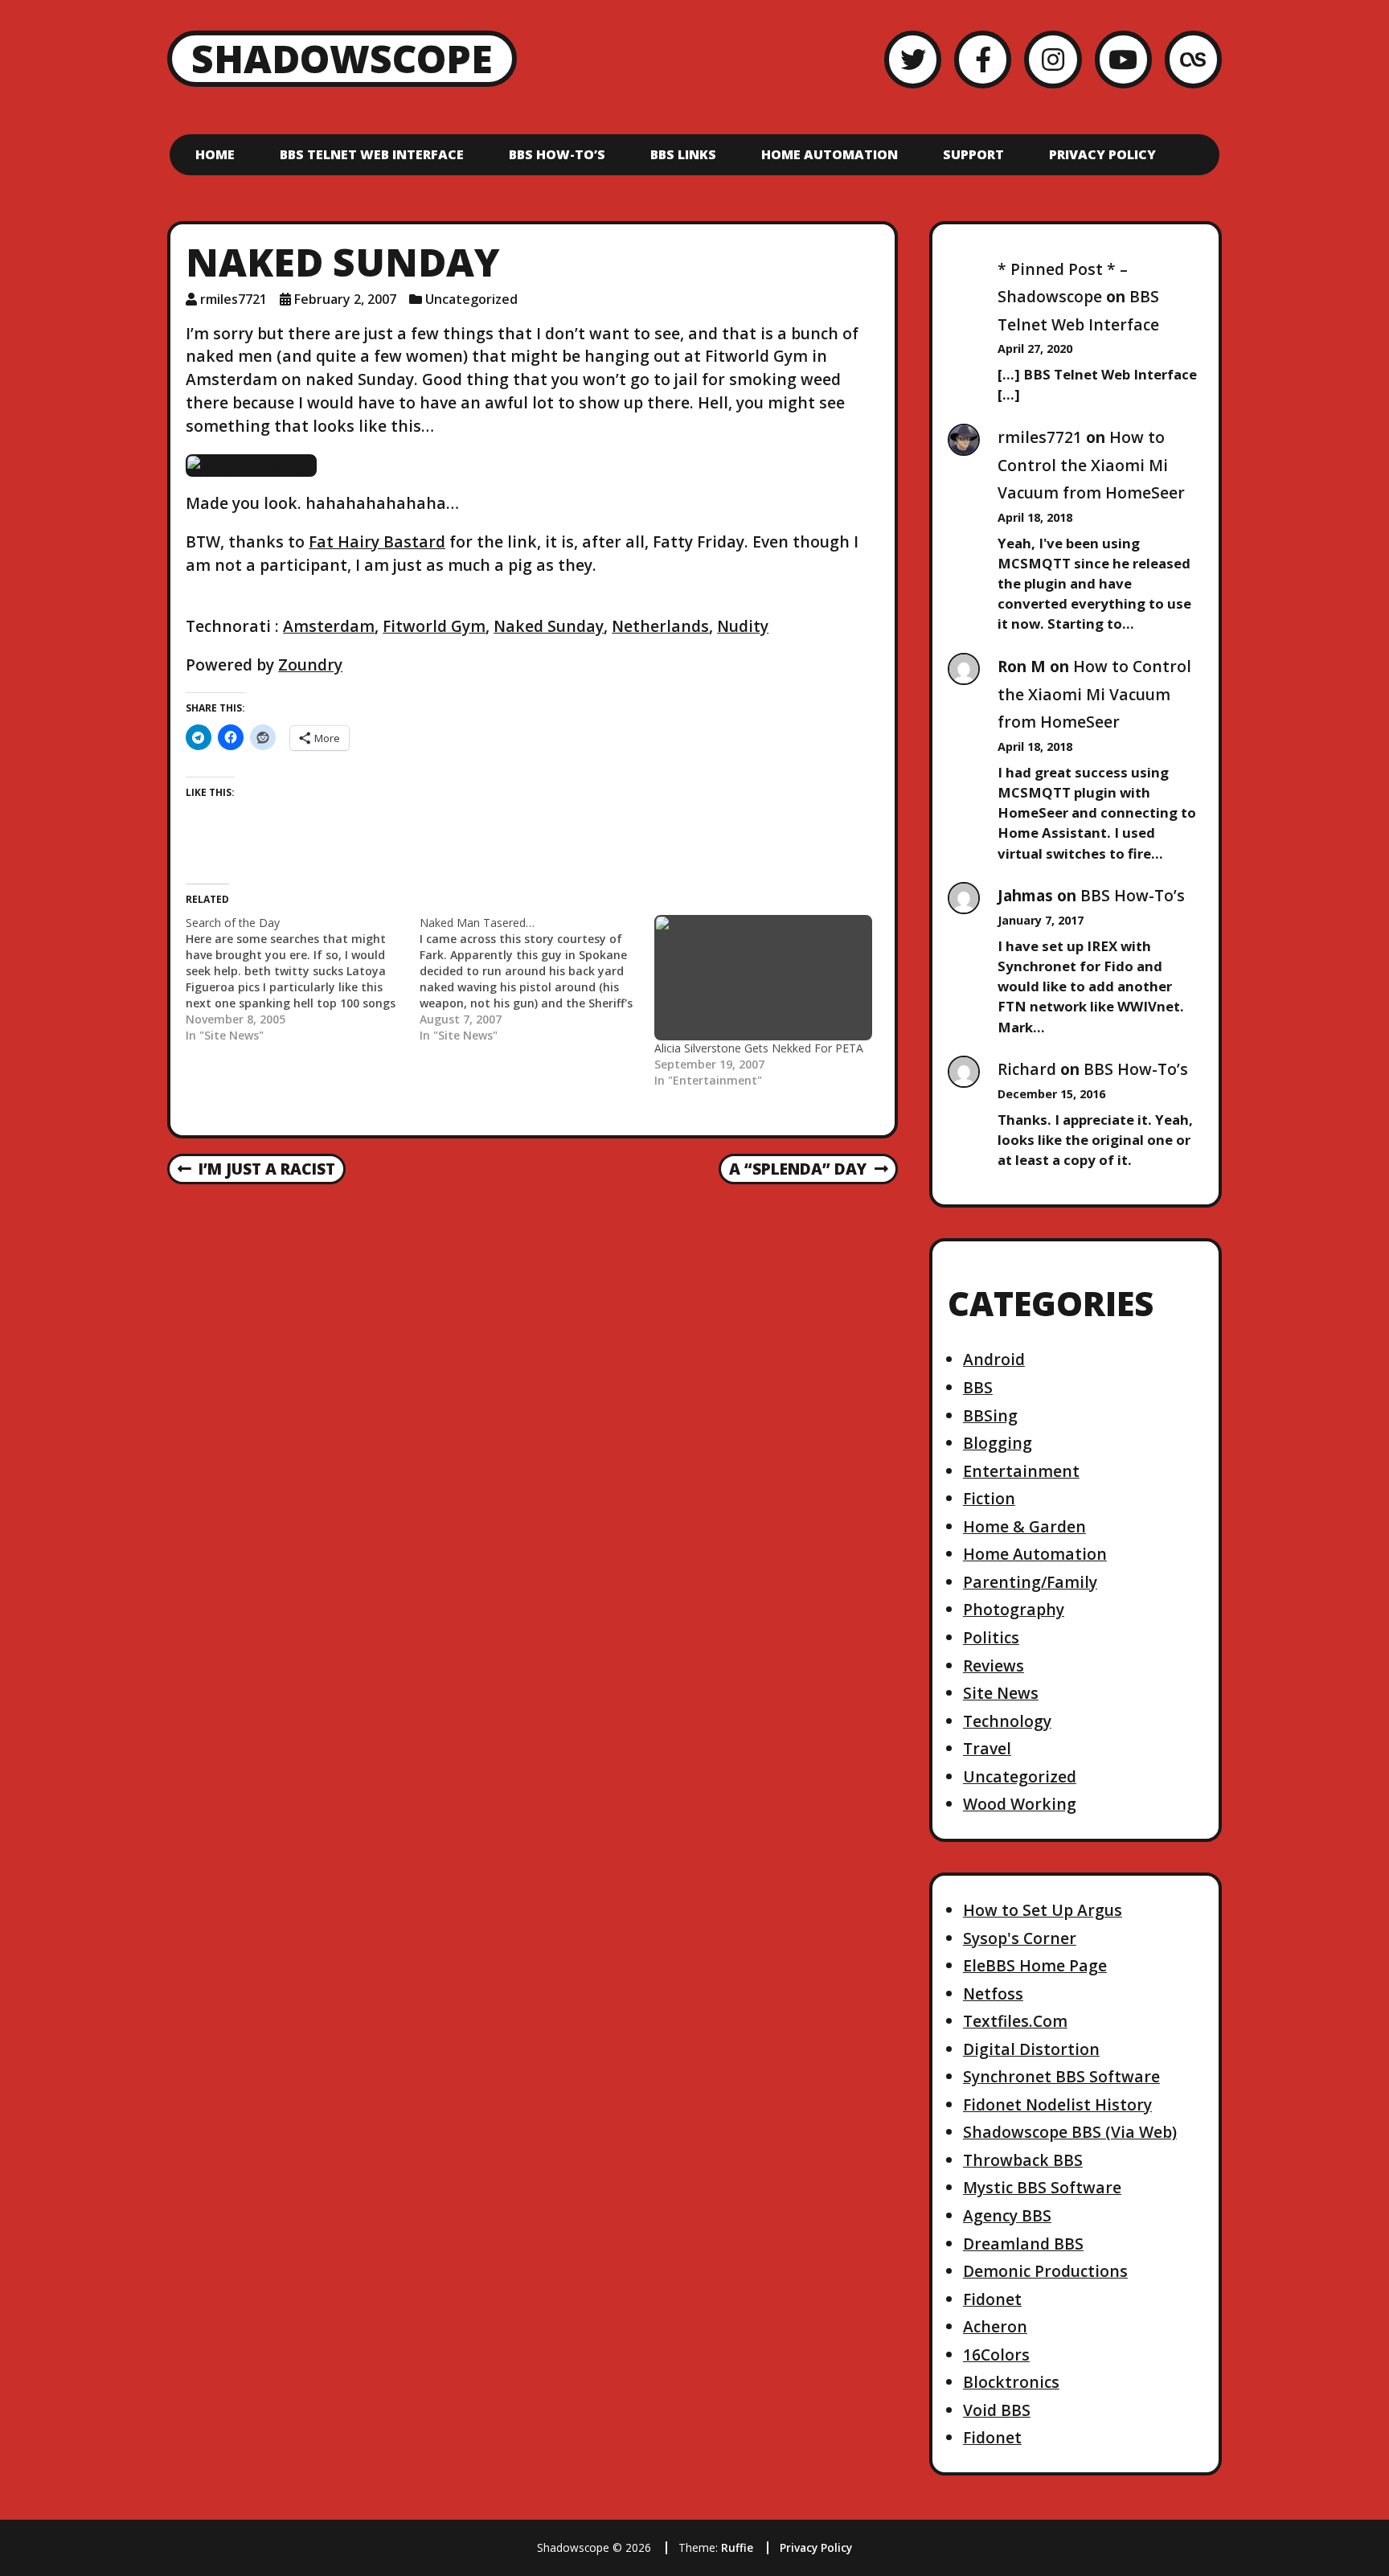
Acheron (995, 2326)
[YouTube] (1123, 59)
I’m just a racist (256, 1170)
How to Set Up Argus (1043, 1910)
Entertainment (1021, 1471)
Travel (987, 1748)
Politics (991, 1637)
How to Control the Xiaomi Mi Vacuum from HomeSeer (1091, 465)
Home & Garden (1024, 1526)
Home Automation (830, 154)
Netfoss (993, 1994)
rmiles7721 (234, 299)
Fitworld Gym (434, 626)
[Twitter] (913, 59)
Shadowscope (342, 58)
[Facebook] (983, 59)
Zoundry (310, 665)
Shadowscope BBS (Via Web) (1070, 2132)
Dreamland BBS (1023, 2244)
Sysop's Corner (1020, 1938)
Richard (1027, 1069)
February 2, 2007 (345, 299)
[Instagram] (1053, 59)
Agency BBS (1007, 2215)
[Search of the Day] (303, 979)
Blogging (998, 1443)
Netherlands (660, 626)
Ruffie (737, 2547)
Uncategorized (471, 299)
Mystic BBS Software (1042, 2187)
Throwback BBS (1023, 2160)
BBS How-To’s (557, 154)
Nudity (743, 626)
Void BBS (997, 2410)
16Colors (996, 2354)
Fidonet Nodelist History (1057, 2104)
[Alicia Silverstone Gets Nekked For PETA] (763, 978)
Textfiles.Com (1015, 2021)
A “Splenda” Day (797, 1170)
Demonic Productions (1045, 2271)
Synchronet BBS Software (1061, 2076)
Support (973, 154)
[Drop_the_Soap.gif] (251, 464)
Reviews (994, 1665)
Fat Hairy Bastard (377, 541)
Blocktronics (1011, 2382)
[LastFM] (1193, 59)
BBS (978, 1387)
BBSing (990, 1415)
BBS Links (683, 154)
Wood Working (1020, 1804)
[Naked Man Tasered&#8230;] (537, 979)
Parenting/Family (1030, 1582)
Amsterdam (329, 626)
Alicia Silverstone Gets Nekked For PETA (759, 1048)
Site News (1001, 1693)
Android (994, 1359)
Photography (1014, 1609)
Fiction (989, 1498)
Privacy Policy (1102, 154)
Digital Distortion (1031, 2049)
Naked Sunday (549, 626)
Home (215, 154)
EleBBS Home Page (1035, 1965)
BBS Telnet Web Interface (372, 154)
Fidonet (992, 2299)
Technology (1007, 1721)
